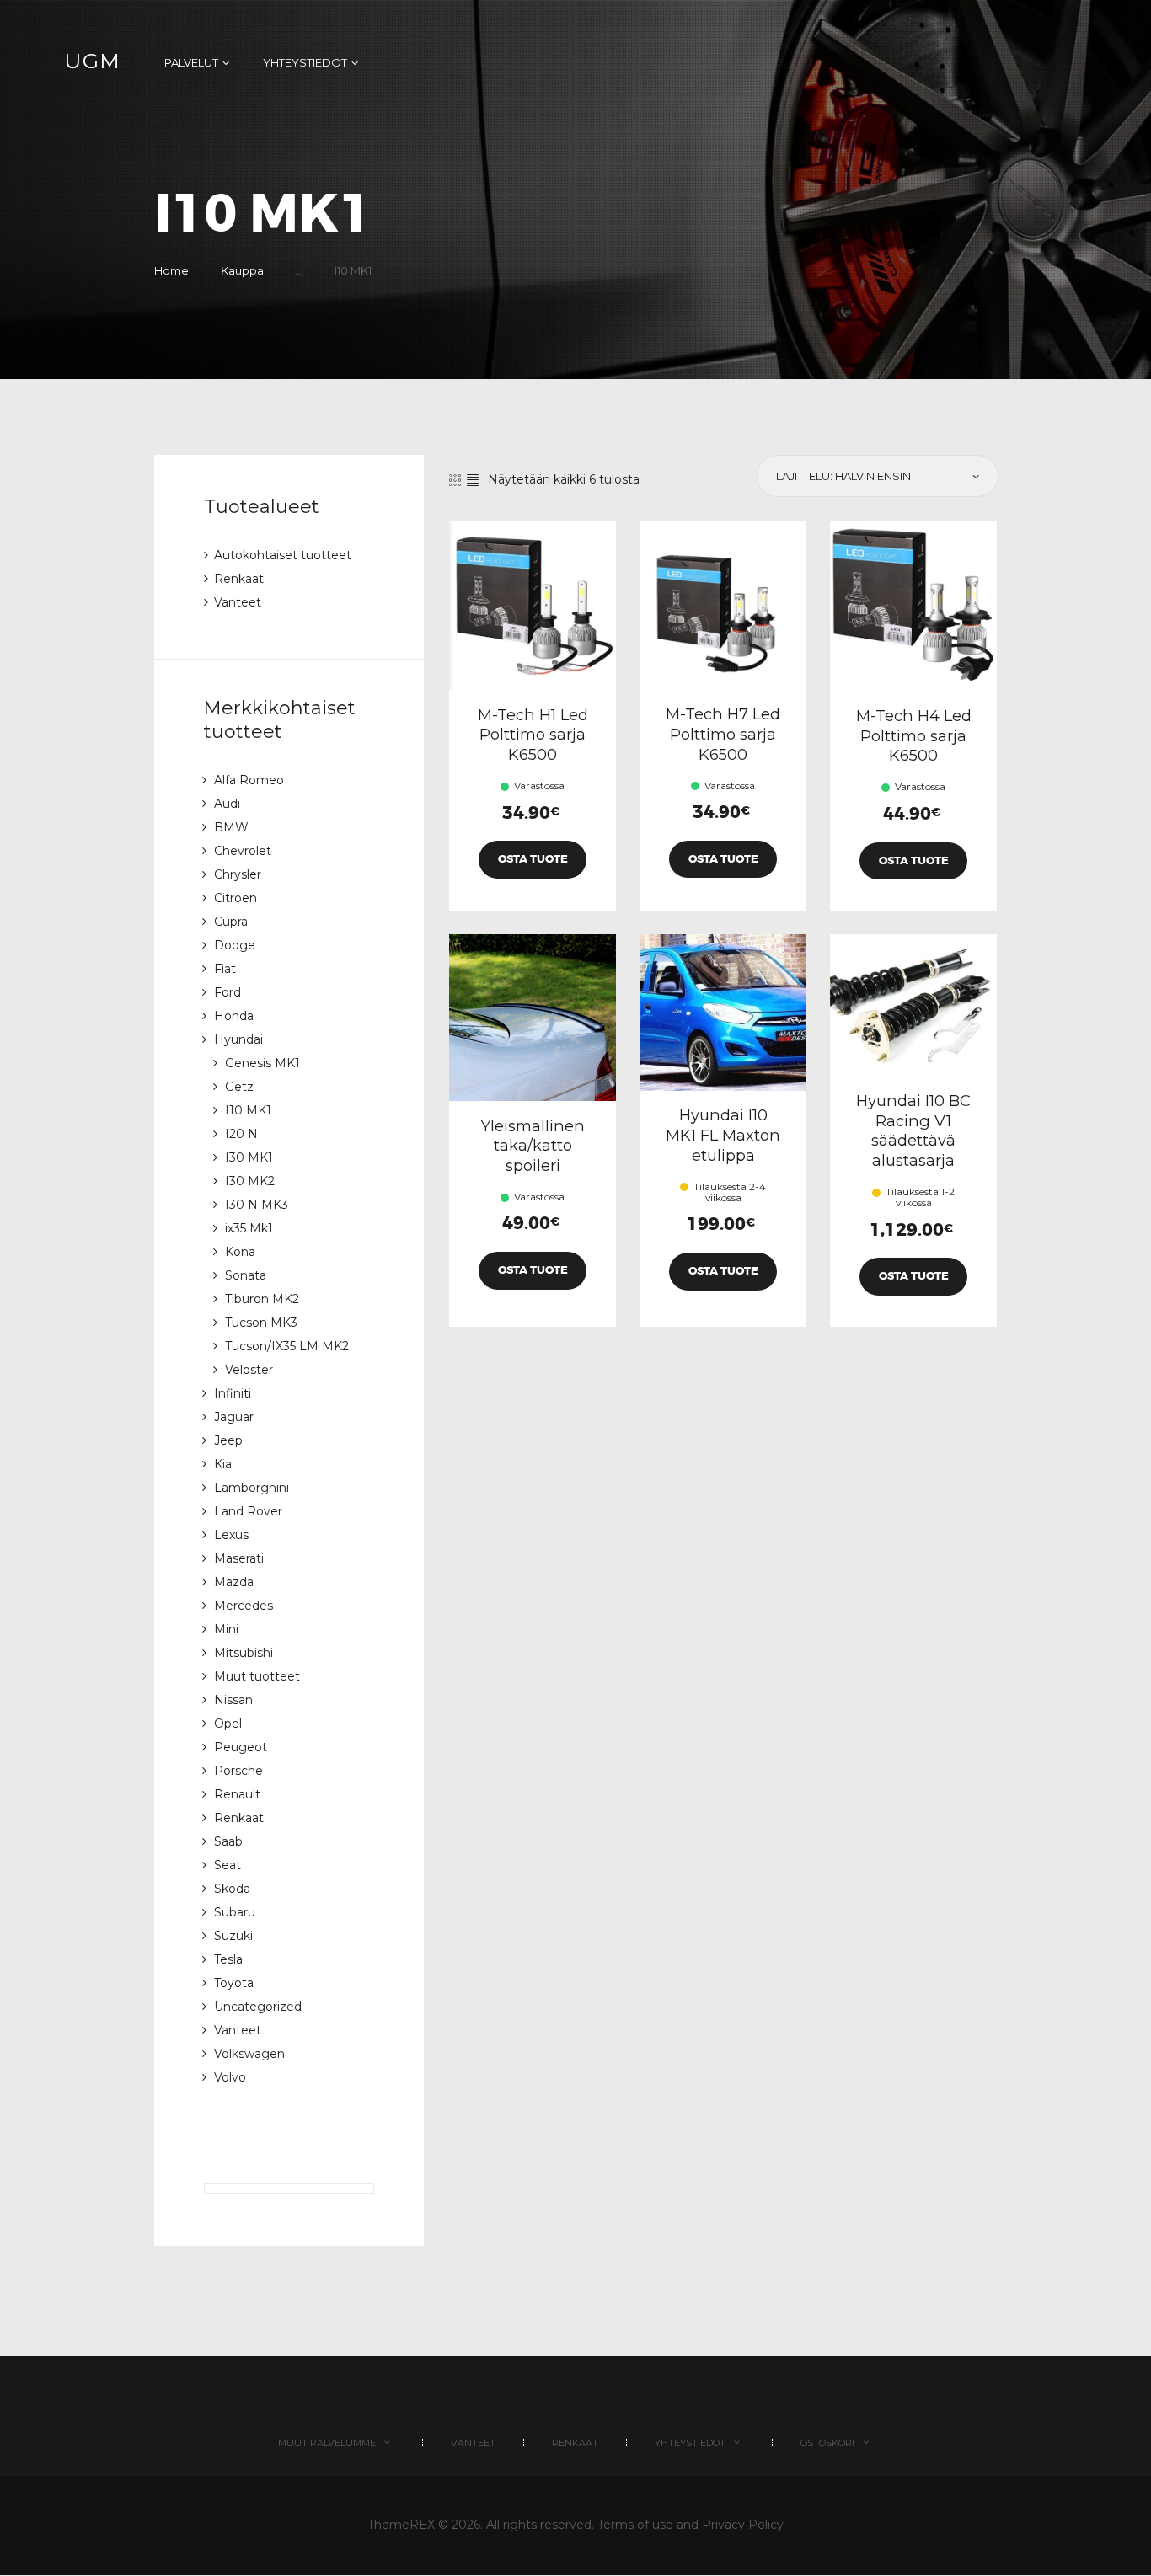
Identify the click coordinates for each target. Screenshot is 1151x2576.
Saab (228, 1841)
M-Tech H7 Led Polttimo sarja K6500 (723, 734)
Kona (240, 1252)
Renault (237, 1794)
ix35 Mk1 (249, 1228)
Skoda (232, 1889)
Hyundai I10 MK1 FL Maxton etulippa (723, 1135)
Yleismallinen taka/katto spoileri (533, 1146)
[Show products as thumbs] (455, 480)
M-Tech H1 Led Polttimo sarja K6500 (533, 735)
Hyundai (238, 1039)
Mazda (234, 1582)
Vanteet (238, 602)
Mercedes (244, 1606)
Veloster (249, 1370)
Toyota (234, 1983)
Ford (228, 992)
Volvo (230, 2077)
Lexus (231, 1535)
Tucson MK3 (261, 1323)
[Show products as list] (473, 480)
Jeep (228, 1440)
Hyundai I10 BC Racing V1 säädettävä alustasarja (913, 1130)
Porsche (238, 1771)
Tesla (228, 1959)
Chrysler (238, 874)
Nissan (233, 1700)
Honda (234, 1016)
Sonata (246, 1275)
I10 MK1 (248, 1110)
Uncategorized (258, 2007)
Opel (228, 1724)
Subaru (235, 1912)
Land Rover (248, 1511)
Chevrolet (243, 851)
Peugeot (241, 1747)
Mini (226, 1629)
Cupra (231, 922)
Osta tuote (533, 859)
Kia (223, 1464)
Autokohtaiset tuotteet (283, 555)
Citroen (236, 898)
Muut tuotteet (257, 1676)
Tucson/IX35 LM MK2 (287, 1346)
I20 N (241, 1134)
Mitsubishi (244, 1653)
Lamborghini (252, 1488)
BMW (231, 827)
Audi (227, 804)
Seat (228, 1865)
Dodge (235, 945)
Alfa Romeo (249, 780)
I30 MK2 (250, 1181)
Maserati (239, 1558)
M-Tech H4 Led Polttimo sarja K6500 (914, 735)
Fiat (225, 969)
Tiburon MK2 (262, 1299)
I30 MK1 (249, 1157)
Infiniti (233, 1393)
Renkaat (239, 579)
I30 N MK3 (257, 1205)
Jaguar (234, 1417)
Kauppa (242, 270)
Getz (239, 1087)
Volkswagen (249, 2054)
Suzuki (233, 1936)
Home (171, 270)
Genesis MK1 (262, 1063)
